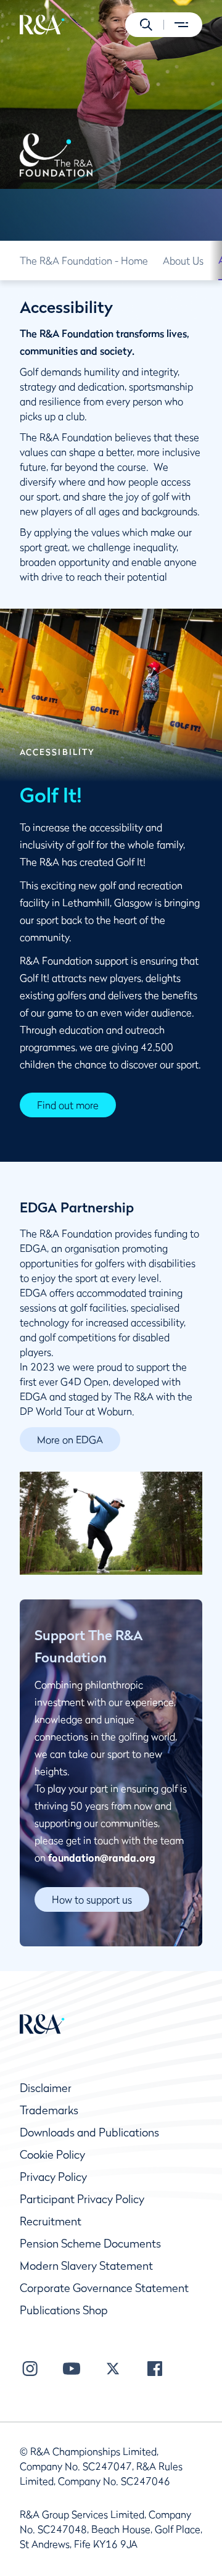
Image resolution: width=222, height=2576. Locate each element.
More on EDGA (70, 1440)
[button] (146, 25)
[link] (84, 261)
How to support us (92, 1899)
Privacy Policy (53, 2177)
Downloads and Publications (89, 2132)
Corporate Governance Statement (104, 2288)
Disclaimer (46, 2088)
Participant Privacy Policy (82, 2199)
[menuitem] (42, 25)
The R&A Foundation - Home (84, 261)
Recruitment (51, 2221)
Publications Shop (64, 2310)
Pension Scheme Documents (90, 2244)
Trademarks (49, 2110)
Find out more (68, 1105)
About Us (183, 261)
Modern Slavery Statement (86, 2266)
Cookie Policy (52, 2155)
